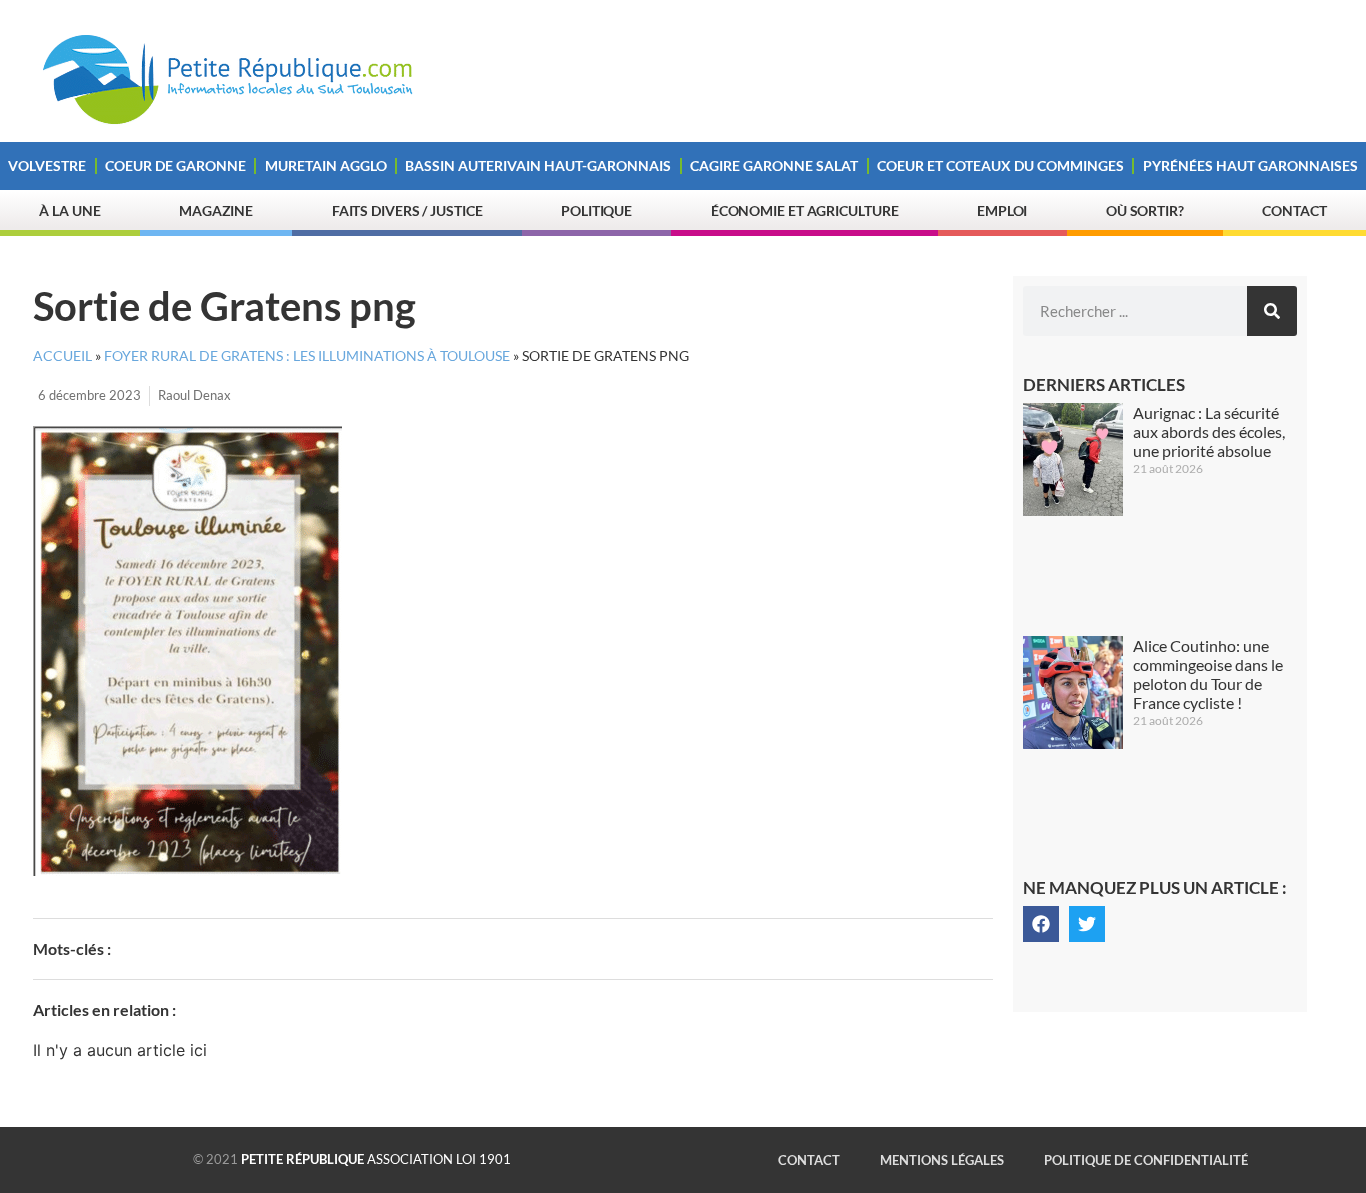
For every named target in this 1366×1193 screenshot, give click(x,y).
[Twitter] (1087, 924)
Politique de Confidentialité (1146, 1160)
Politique (596, 210)
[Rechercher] (1272, 311)
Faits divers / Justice (407, 210)
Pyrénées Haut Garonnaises (1250, 165)
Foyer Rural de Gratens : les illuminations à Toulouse (307, 356)
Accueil (62, 356)
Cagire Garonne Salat (774, 165)
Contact (1294, 210)
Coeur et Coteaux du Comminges (1000, 165)
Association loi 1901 (376, 1159)
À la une (69, 210)
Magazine (216, 210)
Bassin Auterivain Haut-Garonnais (538, 165)
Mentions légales (942, 1160)
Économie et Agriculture (805, 210)
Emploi (1002, 210)
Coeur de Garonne (175, 165)
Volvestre (47, 165)
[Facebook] (1041, 924)
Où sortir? (1145, 210)
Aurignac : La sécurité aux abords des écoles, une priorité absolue (1209, 431)
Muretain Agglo (326, 165)
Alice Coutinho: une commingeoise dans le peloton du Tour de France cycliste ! (1208, 674)
